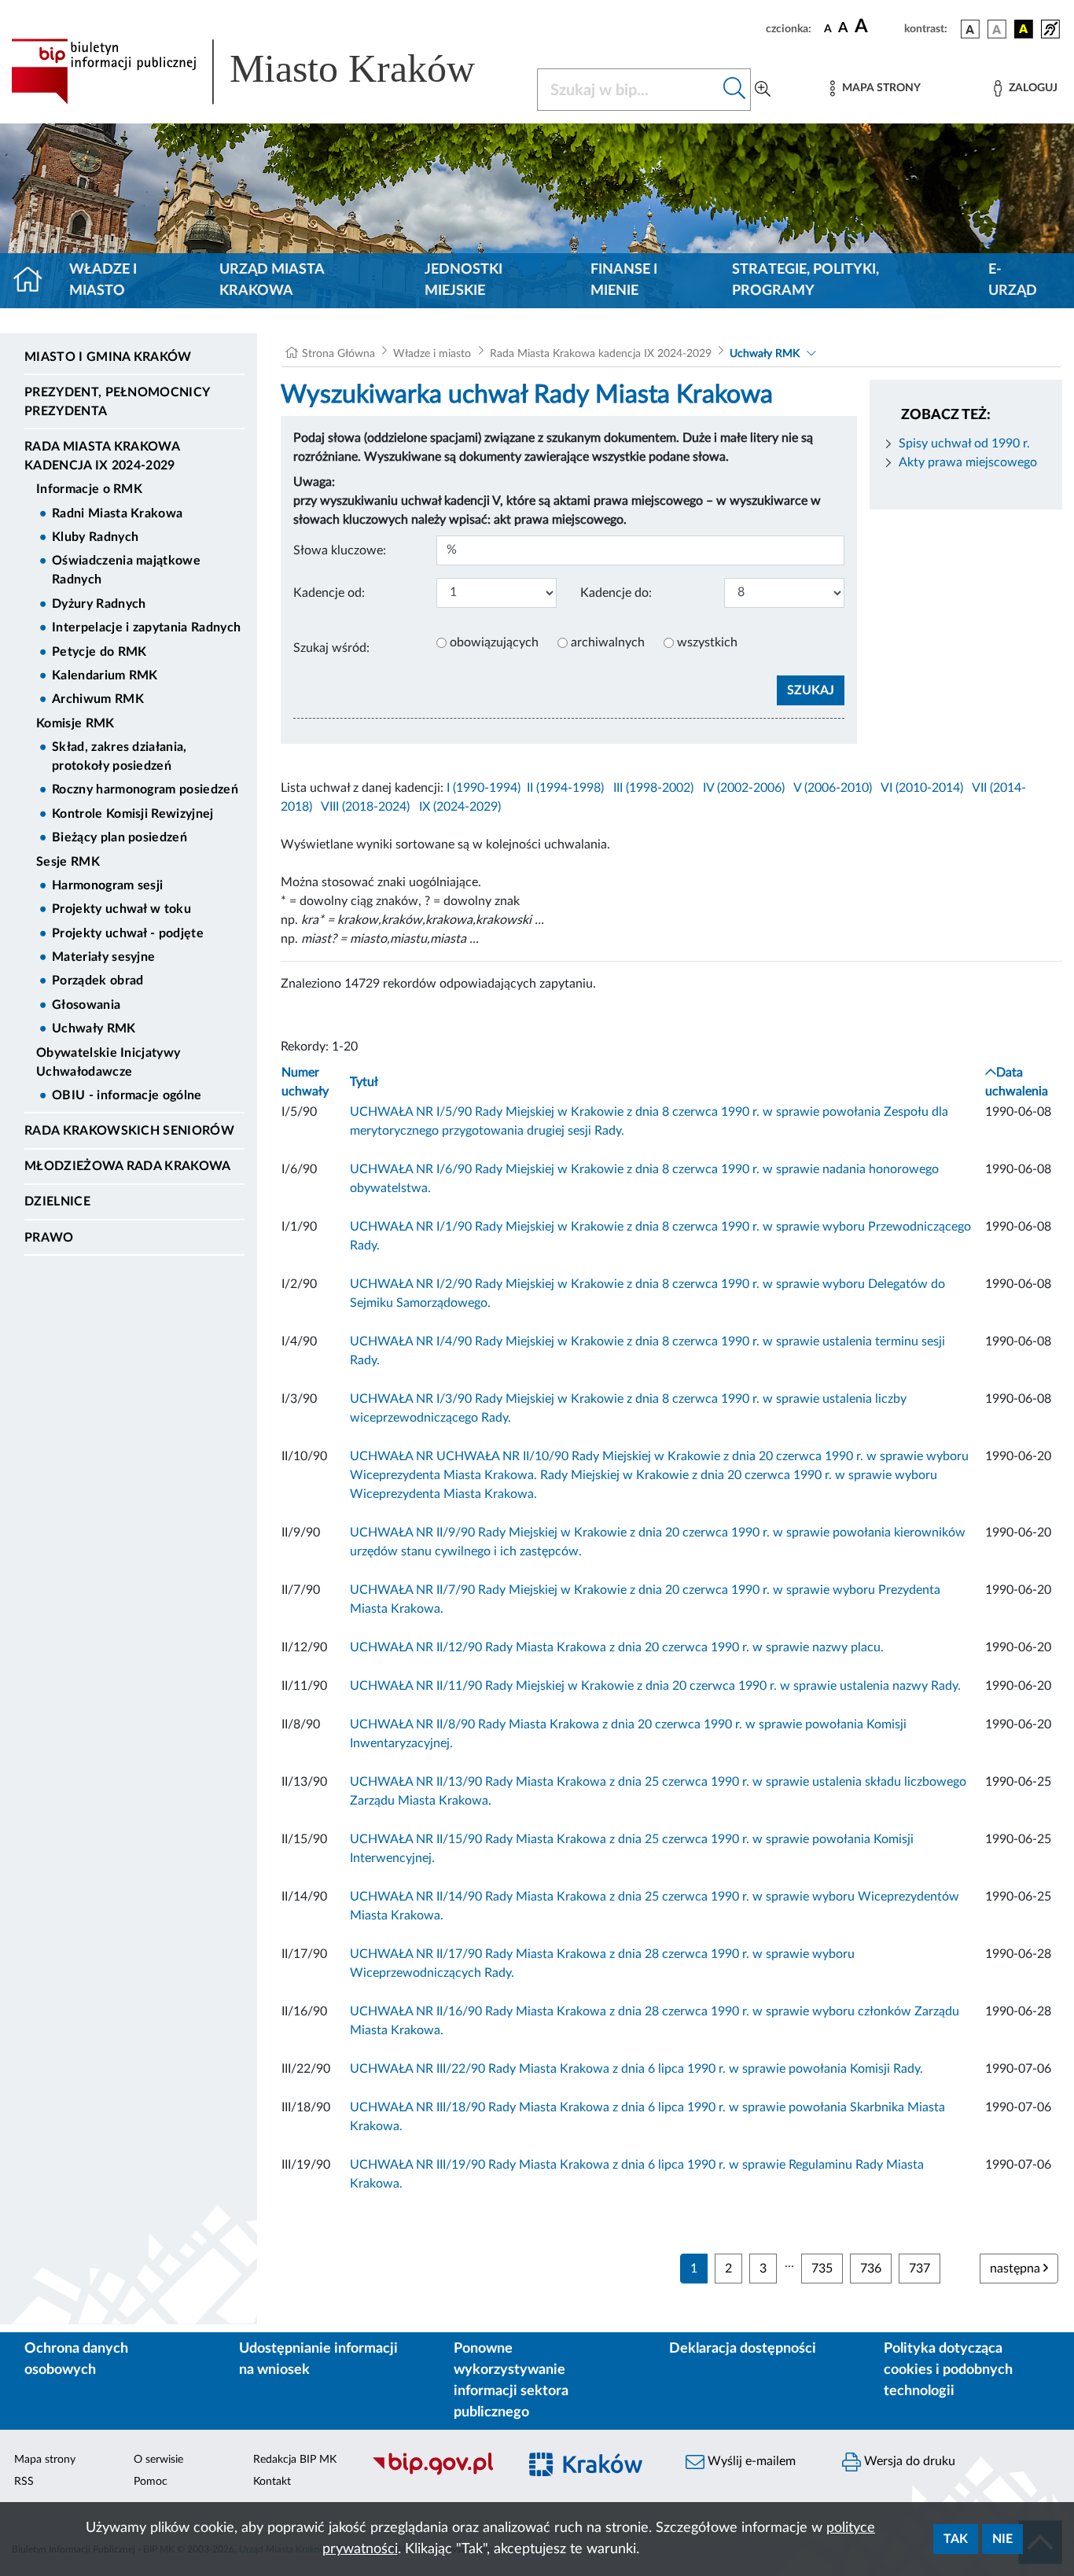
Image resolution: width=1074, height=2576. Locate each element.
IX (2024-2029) (460, 807)
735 (822, 2269)
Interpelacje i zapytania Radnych (146, 627)
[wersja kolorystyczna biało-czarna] (997, 29)
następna (1017, 2269)
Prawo (49, 1238)
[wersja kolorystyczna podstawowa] (970, 29)
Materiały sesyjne (103, 957)
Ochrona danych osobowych (76, 2359)
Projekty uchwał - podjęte (128, 933)
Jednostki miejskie (463, 280)
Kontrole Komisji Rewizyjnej (133, 814)
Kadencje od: (329, 593)
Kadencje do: (616, 593)
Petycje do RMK (99, 652)
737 (920, 2269)
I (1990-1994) (484, 788)
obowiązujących (494, 642)
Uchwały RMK (94, 1029)
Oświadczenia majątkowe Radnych (126, 570)
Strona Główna (338, 354)
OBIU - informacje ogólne (127, 1095)
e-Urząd (1013, 280)
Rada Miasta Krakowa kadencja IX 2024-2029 (102, 456)
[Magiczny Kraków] (593, 2473)
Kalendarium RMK (105, 675)
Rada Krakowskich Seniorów (129, 1131)
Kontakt (272, 2482)
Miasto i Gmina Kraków (108, 357)
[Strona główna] (34, 281)
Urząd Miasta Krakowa (272, 280)
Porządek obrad (97, 981)
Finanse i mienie (624, 280)
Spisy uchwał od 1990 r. (964, 443)
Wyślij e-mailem (750, 2461)
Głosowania (86, 1005)
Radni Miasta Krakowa (117, 513)
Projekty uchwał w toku (121, 909)
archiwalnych (608, 642)
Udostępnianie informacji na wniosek (318, 2359)
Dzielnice (57, 1202)
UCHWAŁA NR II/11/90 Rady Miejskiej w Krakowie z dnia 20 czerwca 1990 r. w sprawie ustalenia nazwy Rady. (655, 1686)
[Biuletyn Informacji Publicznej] (436, 2473)
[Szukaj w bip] (735, 90)
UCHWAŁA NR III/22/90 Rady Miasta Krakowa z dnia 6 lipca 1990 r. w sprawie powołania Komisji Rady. (636, 2069)
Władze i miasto (103, 280)
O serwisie (158, 2460)
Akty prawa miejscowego (968, 462)
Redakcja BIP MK (295, 2460)
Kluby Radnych (95, 537)
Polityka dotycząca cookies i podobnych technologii (948, 2370)
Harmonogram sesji (107, 885)
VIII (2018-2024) (365, 807)
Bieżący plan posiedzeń (120, 837)
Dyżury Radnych (99, 604)
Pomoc (151, 2482)
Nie (1002, 2539)
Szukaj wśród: (331, 648)
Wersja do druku (908, 2461)
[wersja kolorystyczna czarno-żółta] (1024, 29)
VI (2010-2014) (922, 788)
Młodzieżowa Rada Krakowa (128, 1166)
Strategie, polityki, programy (805, 280)
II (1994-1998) (565, 788)
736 (871, 2269)
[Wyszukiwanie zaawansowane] (763, 90)
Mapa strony (45, 2460)
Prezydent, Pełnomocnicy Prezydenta (117, 402)
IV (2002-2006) (744, 788)
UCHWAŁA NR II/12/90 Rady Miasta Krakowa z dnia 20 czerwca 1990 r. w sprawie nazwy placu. (617, 1647)
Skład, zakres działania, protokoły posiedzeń (120, 756)
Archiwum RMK (98, 699)
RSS (24, 2482)
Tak (956, 2539)
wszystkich (707, 642)
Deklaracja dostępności (743, 2349)
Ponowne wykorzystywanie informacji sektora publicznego (511, 2381)
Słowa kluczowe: (340, 550)
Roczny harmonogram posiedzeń (145, 789)
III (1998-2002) (653, 788)
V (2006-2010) (833, 788)
